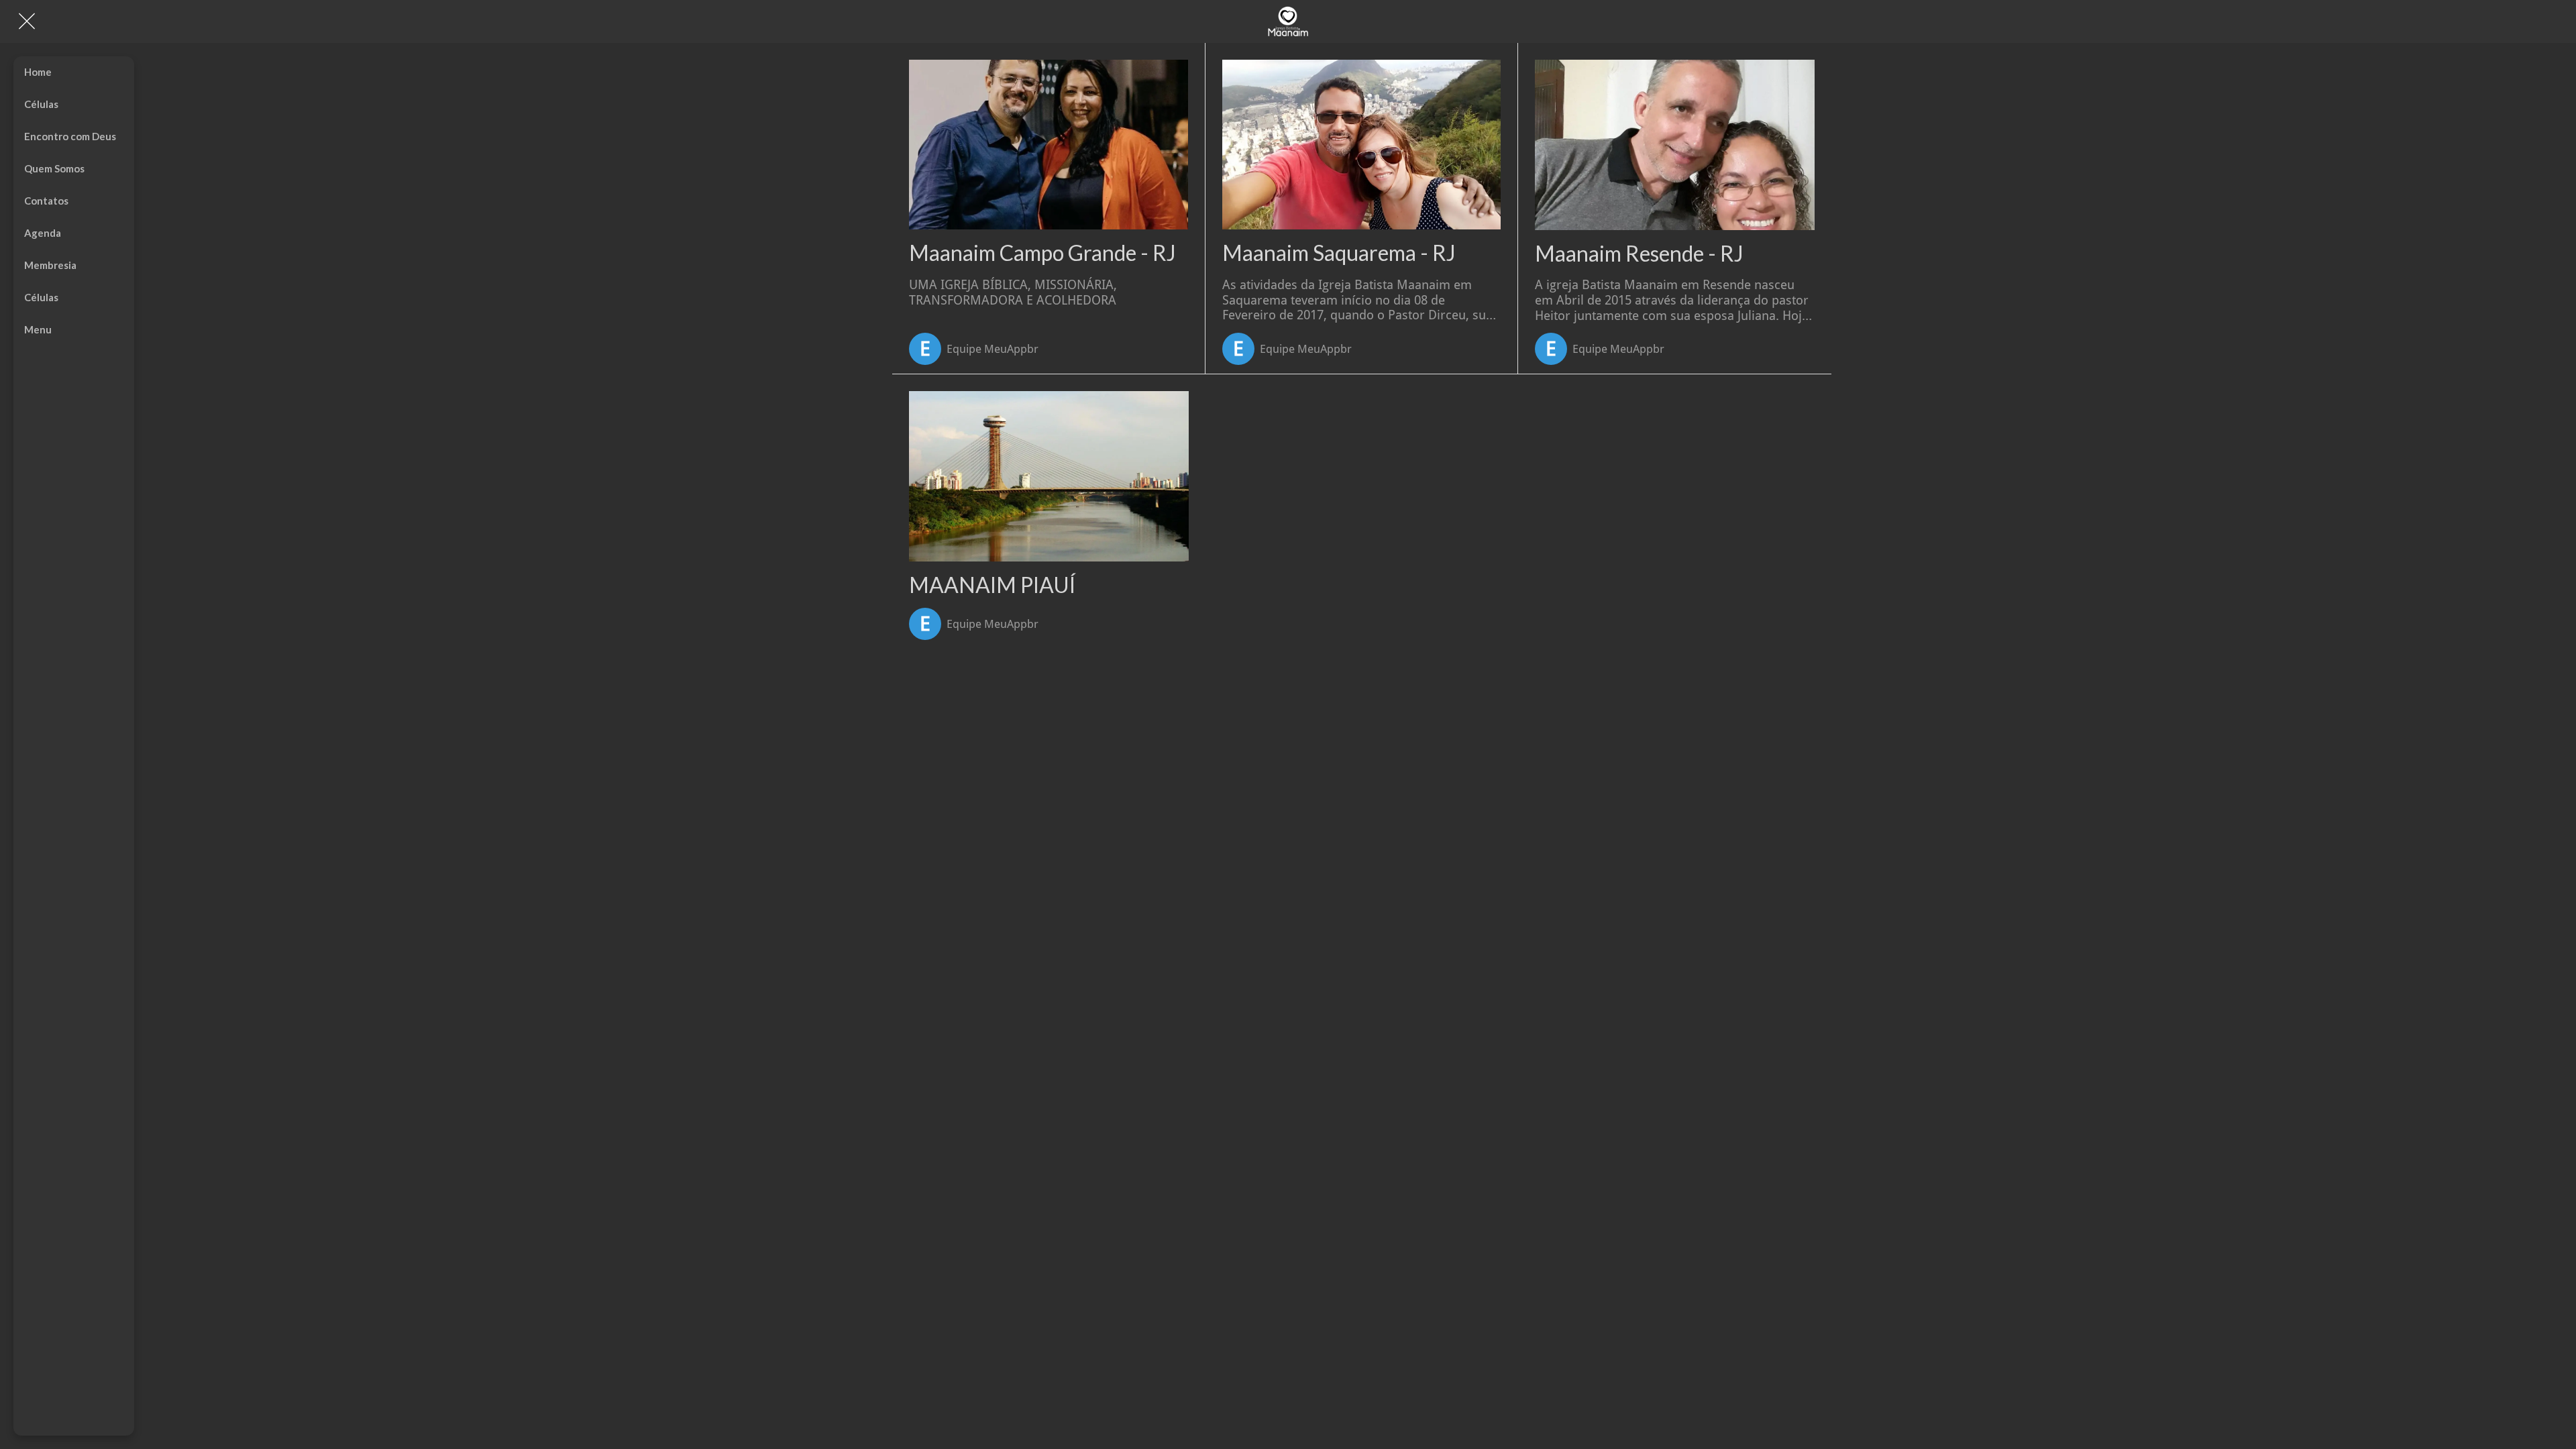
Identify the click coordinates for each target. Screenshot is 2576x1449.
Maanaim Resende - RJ (1639, 254)
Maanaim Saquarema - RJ (1339, 253)
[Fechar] (27, 21)
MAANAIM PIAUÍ (992, 585)
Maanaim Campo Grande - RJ (1042, 253)
